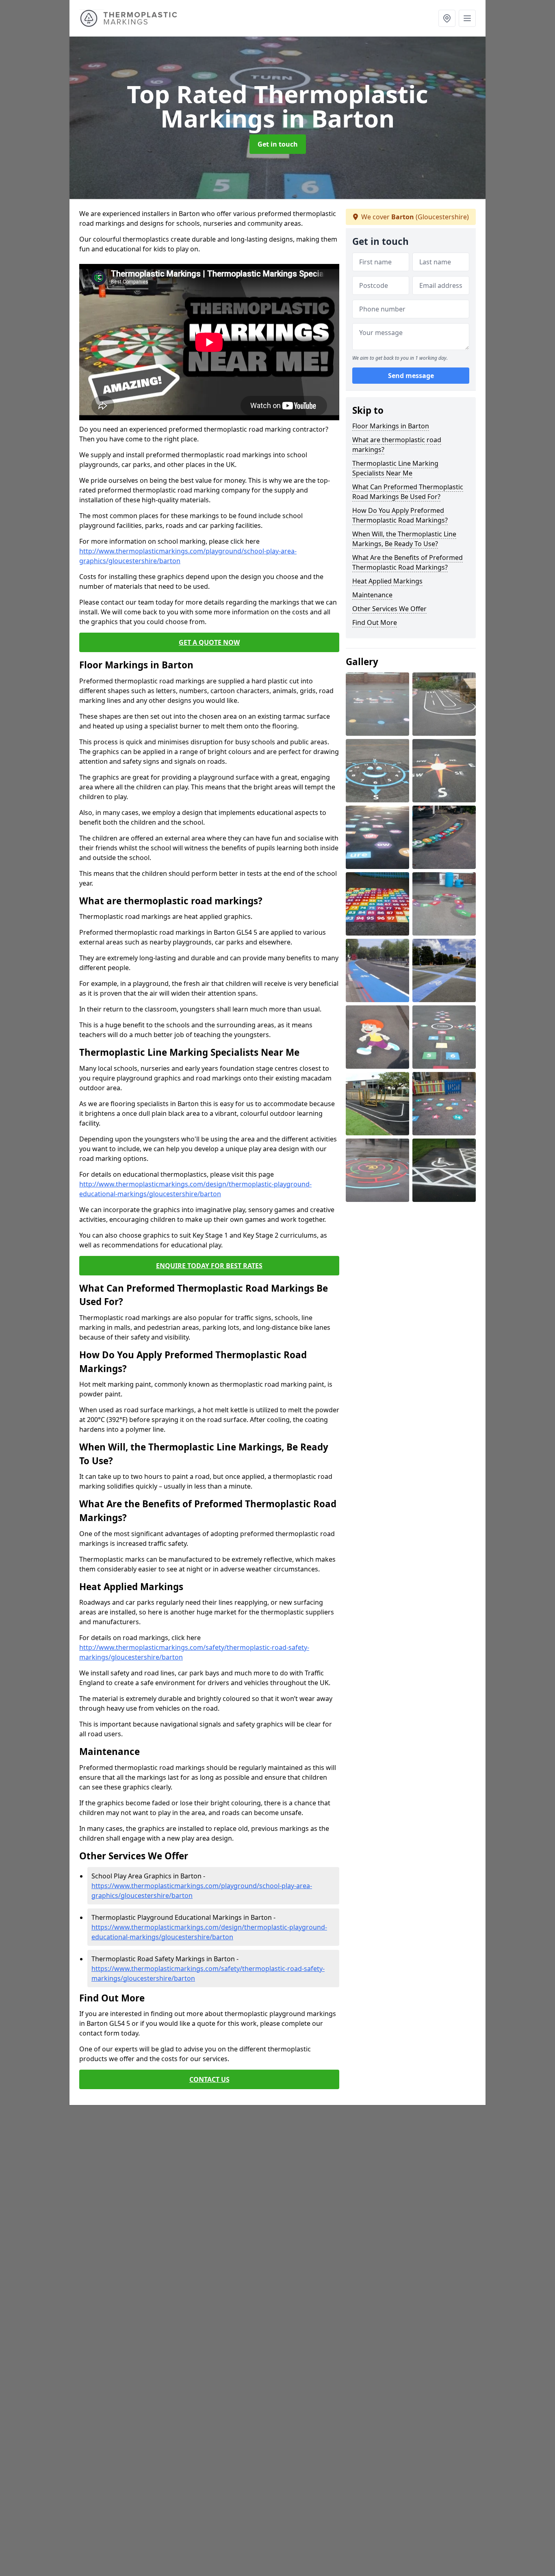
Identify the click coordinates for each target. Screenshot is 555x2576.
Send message (411, 376)
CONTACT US (209, 2079)
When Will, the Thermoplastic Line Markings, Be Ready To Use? (404, 539)
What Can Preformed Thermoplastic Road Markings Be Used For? (408, 492)
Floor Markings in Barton (391, 426)
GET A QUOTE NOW (209, 642)
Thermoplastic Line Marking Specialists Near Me (395, 468)
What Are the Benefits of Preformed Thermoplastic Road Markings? (408, 562)
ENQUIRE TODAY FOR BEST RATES (209, 1266)
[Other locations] (447, 18)
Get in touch (278, 144)
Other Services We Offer (389, 609)
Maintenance (372, 595)
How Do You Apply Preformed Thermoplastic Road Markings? (400, 515)
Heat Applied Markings (387, 581)
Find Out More (375, 622)
